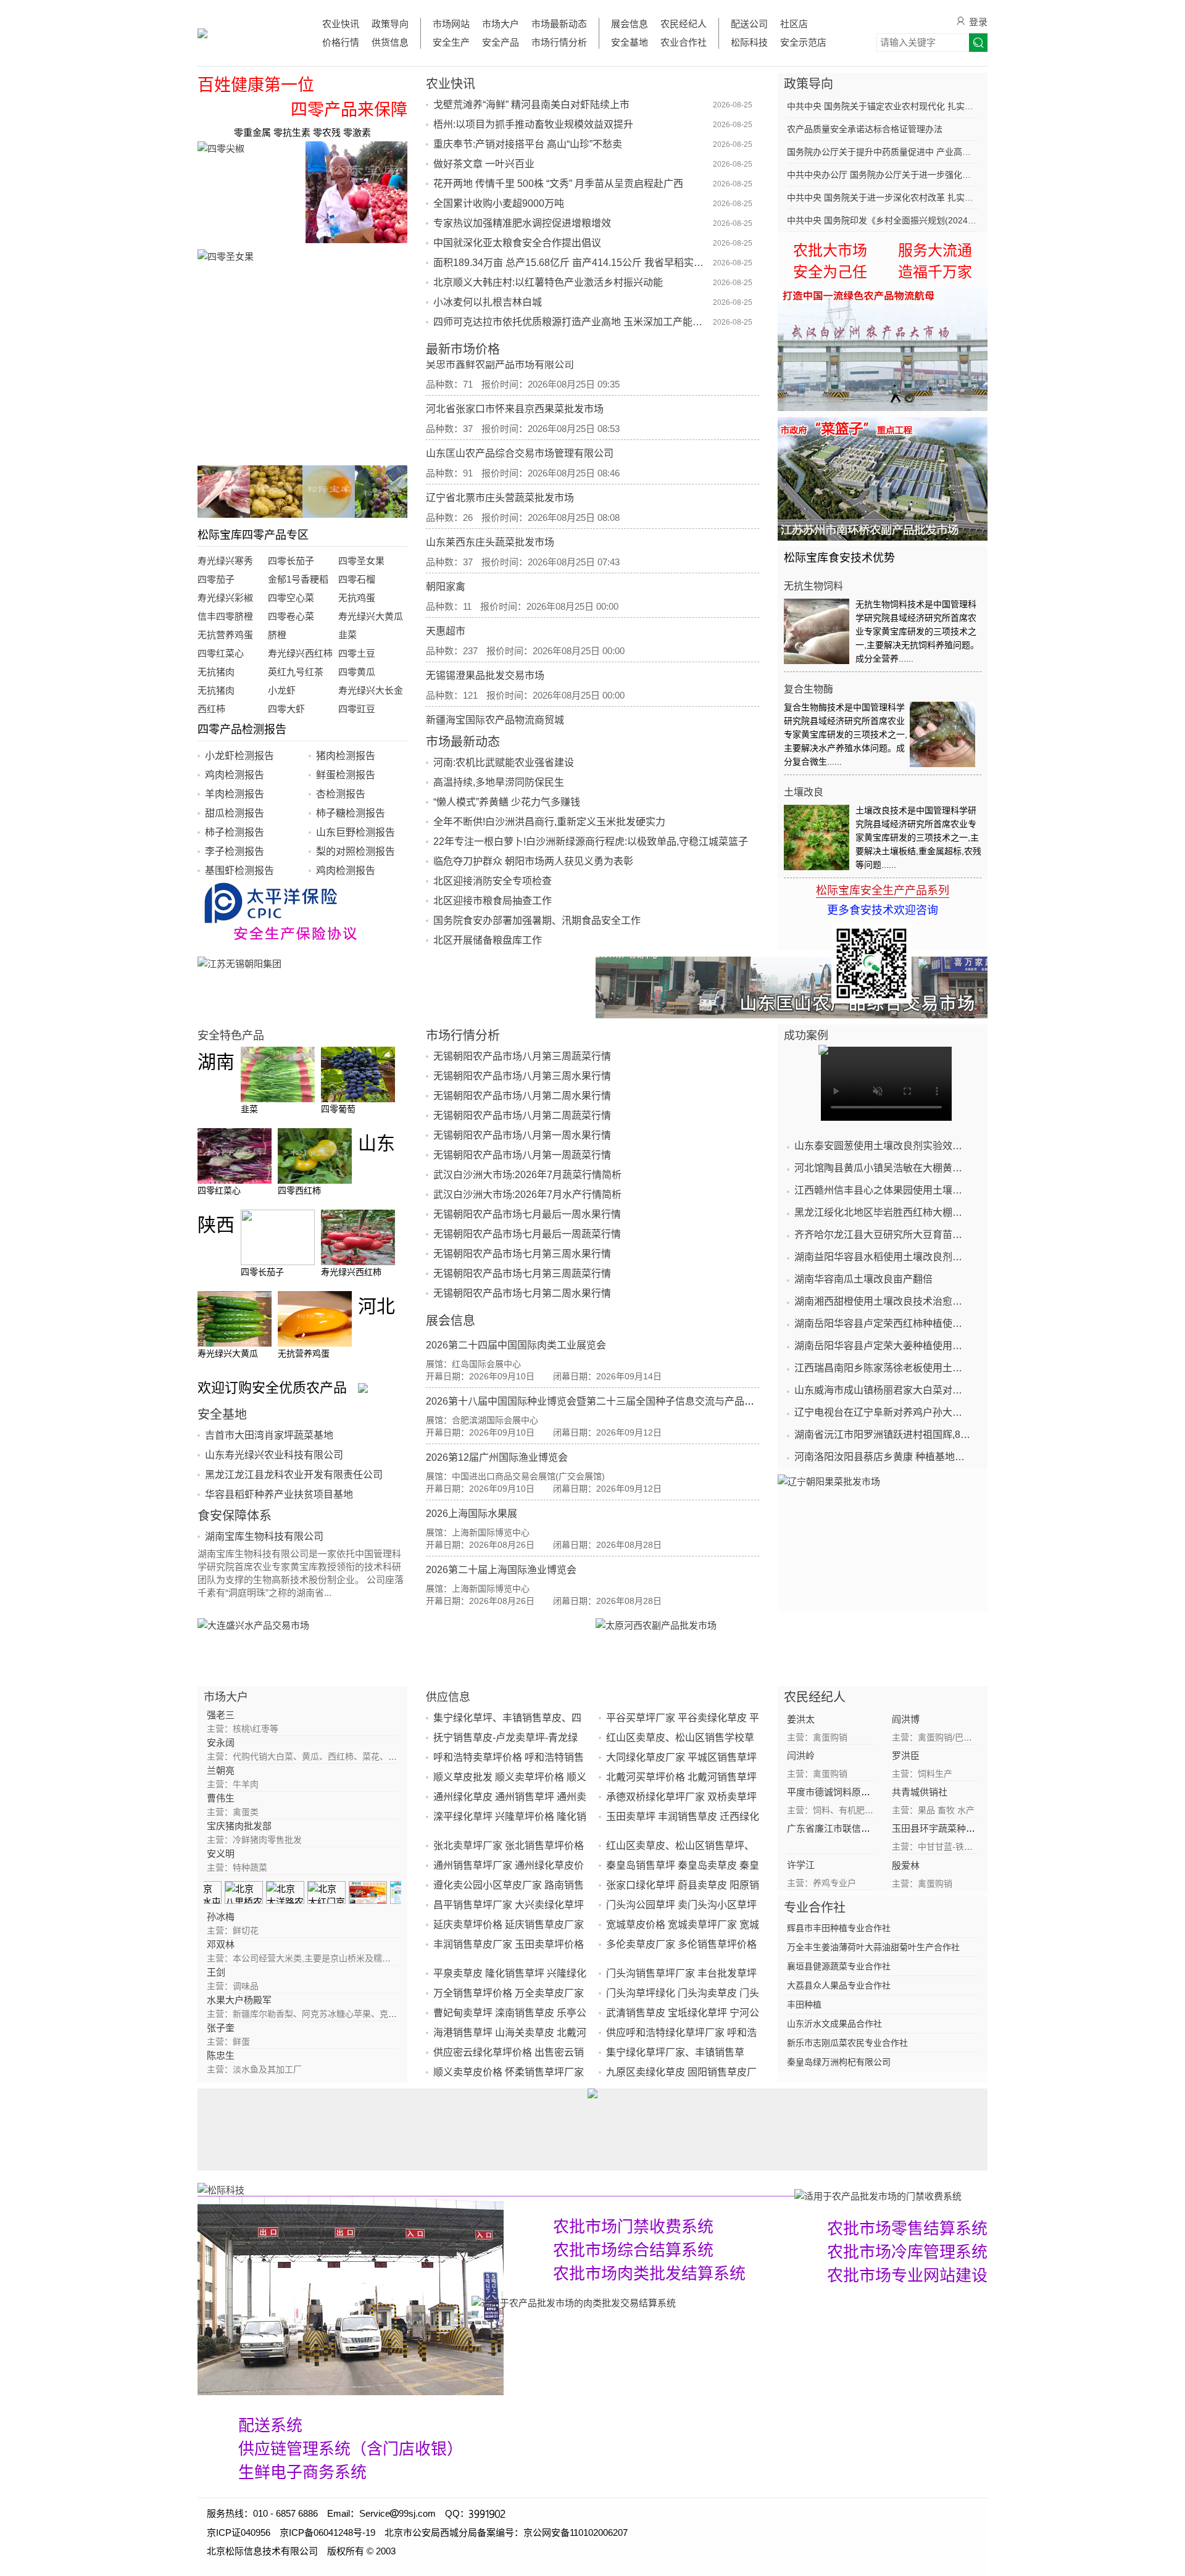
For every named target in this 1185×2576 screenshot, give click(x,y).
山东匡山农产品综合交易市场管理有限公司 (520, 422)
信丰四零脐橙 (225, 616)
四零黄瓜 (357, 672)
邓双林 (221, 1944)
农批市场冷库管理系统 (907, 2252)
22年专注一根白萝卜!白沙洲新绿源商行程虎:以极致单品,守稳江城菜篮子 (591, 841)
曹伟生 (221, 1798)
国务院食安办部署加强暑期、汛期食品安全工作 (537, 920)
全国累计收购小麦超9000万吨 (499, 203)
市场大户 (501, 24)
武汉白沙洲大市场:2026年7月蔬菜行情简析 (527, 1175)
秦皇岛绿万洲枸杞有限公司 (839, 2062)
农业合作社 (684, 42)
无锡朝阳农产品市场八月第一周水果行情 (522, 1135)
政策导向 (390, 24)
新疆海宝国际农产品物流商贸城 (495, 689)
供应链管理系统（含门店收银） (351, 2449)
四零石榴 (357, 579)
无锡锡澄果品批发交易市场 (485, 645)
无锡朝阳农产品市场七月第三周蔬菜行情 (522, 1273)
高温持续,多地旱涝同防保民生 (499, 782)
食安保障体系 (235, 1516)
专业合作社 (815, 1908)
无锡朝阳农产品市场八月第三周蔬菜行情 (522, 1056)
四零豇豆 (357, 709)
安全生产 (451, 42)
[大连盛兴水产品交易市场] (393, 1649)
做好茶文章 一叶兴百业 (484, 164)
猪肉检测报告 (346, 756)
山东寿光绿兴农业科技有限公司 (274, 1455)
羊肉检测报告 (235, 794)
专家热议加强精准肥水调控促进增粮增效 (522, 223)
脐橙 (277, 635)
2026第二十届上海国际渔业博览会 (501, 1570)
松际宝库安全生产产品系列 (883, 891)
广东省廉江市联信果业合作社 (847, 1828)
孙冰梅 (221, 1917)
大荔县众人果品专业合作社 (839, 1985)
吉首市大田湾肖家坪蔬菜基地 (269, 1435)
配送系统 (270, 2425)
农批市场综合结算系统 (633, 2250)
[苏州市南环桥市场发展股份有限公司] (883, 479)
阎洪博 (906, 1719)
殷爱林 (906, 1865)
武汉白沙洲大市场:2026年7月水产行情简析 (527, 1195)
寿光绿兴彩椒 (225, 598)
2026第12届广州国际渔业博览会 (497, 1457)
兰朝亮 (221, 1770)
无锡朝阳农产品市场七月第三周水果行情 (522, 1254)
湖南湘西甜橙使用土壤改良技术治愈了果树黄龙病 (883, 1301)
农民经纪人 (684, 24)
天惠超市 (446, 600)
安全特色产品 (231, 1036)
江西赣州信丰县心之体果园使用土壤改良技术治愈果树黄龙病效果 (883, 1190)
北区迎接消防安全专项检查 (493, 881)
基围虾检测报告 (239, 870)
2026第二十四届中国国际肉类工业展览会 (516, 1345)
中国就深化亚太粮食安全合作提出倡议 (517, 243)
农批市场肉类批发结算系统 (649, 2274)
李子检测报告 (235, 851)
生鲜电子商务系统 (302, 2472)
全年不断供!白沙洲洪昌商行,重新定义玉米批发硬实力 (549, 822)
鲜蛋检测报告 (346, 775)
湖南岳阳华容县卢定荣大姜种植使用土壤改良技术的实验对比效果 (883, 1346)
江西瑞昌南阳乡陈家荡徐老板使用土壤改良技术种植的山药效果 (883, 1368)
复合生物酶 (809, 689)
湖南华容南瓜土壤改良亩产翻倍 (863, 1279)
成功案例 (806, 1036)
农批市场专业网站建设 (907, 2275)
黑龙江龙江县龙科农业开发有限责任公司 (294, 1475)
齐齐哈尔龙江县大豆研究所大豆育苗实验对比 (883, 1235)
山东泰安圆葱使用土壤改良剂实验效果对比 (883, 1146)
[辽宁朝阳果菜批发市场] (883, 1536)
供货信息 (390, 42)
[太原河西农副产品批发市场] (792, 1649)
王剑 (216, 1972)
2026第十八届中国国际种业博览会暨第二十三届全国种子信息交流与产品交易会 (600, 1401)
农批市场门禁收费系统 (633, 2227)
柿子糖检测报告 (351, 813)
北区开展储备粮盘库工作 (488, 940)
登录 (978, 22)
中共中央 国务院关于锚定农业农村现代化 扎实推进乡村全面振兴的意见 (883, 106)
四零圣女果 (361, 561)
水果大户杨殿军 (239, 2000)
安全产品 (501, 42)
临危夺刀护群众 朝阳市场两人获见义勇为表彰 (533, 861)
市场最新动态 (559, 24)
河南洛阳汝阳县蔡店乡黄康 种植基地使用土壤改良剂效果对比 (883, 1457)
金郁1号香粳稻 (298, 579)
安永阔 (221, 1743)
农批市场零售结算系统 (907, 2229)
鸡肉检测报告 (235, 775)
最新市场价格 (463, 349)
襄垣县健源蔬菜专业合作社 (839, 1966)
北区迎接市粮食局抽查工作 (493, 901)
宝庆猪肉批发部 (239, 1826)
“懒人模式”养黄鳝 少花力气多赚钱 (507, 802)
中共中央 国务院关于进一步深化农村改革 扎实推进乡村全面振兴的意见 (883, 197)
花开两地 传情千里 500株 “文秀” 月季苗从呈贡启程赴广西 (558, 184)
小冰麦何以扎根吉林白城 (488, 302)
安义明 (221, 1854)
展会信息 (630, 24)
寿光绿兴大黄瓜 (371, 616)
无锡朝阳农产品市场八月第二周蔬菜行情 (522, 1116)
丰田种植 (804, 2005)
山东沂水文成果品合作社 (834, 2024)
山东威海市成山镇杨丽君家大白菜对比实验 (883, 1390)
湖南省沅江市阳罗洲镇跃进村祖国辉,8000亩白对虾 (883, 1435)
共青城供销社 (920, 1792)
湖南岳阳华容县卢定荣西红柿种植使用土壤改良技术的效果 (883, 1323)
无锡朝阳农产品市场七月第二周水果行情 (522, 1293)
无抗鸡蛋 (357, 598)
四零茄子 (216, 579)
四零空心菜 (291, 598)
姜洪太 (801, 1719)
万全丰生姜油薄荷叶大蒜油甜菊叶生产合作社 (873, 1947)
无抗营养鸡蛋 (225, 635)
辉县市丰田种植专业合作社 (839, 1928)
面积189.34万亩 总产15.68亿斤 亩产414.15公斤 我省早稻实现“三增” (572, 263)
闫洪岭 (801, 1755)
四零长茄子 (291, 561)
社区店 (794, 24)
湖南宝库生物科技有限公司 (264, 1536)
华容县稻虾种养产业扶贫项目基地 (279, 1494)
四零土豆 (357, 653)
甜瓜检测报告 (235, 813)
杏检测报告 (341, 794)
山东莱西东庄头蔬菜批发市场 (490, 511)
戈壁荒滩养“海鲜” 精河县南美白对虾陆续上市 (531, 105)
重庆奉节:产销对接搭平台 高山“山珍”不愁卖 (528, 144)
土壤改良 (804, 792)
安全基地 (630, 42)
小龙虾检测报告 (239, 756)
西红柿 (211, 709)
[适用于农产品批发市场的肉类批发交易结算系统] (574, 2302)
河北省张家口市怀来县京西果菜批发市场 (515, 378)
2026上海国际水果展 (472, 1514)
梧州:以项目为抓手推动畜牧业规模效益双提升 (533, 124)
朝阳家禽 (446, 556)
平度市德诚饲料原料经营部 (842, 1792)
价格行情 (341, 42)
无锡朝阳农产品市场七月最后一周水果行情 (527, 1214)
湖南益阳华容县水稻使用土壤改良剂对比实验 (883, 1257)
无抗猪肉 (216, 672)
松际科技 (749, 42)
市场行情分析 (559, 42)
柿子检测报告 (235, 832)
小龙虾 (282, 690)
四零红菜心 (221, 653)
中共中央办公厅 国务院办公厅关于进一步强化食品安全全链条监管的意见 (883, 175)
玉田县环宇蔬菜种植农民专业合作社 (966, 1828)
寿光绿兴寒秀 (225, 561)
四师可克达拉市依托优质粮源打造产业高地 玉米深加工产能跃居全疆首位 (572, 322)
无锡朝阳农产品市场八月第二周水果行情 (522, 1096)
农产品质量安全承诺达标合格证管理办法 (865, 129)
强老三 (221, 1715)
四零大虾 (286, 709)
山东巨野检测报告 (355, 832)
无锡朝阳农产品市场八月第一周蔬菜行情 (522, 1155)
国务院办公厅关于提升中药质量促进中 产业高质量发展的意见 (883, 152)
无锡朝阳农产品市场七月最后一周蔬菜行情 (527, 1234)
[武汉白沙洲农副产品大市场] (883, 349)
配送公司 (749, 24)
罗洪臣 (906, 1755)
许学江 (801, 1865)
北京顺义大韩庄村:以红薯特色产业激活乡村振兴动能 (548, 282)
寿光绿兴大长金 (371, 690)
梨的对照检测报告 (355, 851)
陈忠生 (221, 2055)
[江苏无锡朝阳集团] (393, 987)
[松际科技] (496, 2189)
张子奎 (221, 2028)
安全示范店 (803, 42)
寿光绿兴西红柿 (300, 653)
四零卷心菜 (291, 616)
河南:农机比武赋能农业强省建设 (504, 762)
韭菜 (347, 635)
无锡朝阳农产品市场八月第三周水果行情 (522, 1076)
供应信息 (448, 1697)
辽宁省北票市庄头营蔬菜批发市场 (500, 467)
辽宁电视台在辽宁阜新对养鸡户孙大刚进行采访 (883, 1412)
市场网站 (451, 24)
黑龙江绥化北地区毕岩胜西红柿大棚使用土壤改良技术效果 (883, 1212)
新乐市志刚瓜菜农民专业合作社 (847, 2043)
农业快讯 (341, 24)
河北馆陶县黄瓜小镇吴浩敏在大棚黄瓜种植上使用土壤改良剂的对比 (883, 1168)
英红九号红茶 (296, 672)
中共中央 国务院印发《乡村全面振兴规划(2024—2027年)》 (883, 220)
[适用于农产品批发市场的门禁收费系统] (351, 2296)
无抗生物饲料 (813, 586)
